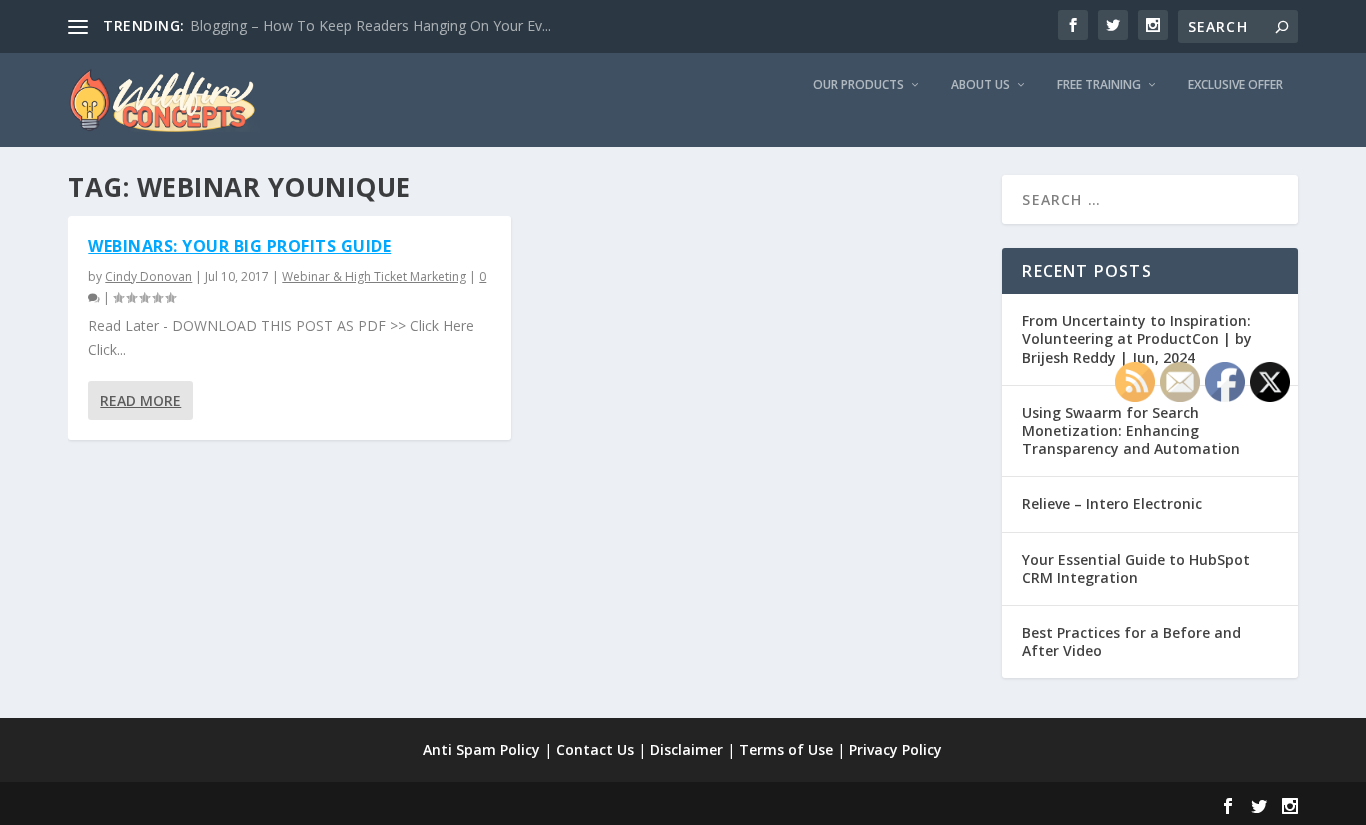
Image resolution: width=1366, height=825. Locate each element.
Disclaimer (686, 749)
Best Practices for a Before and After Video (1131, 641)
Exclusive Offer (1235, 85)
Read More (140, 400)
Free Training (1099, 85)
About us (980, 85)
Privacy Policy (895, 749)
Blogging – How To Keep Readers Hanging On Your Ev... (370, 25)
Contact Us (595, 749)
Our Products (858, 85)
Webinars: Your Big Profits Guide (239, 246)
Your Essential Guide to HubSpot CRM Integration (1136, 568)
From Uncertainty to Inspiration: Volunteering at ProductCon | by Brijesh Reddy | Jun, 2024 (1137, 338)
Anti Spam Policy (481, 749)
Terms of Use (786, 749)
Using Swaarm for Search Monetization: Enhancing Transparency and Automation (1131, 430)
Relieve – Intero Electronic (1112, 503)
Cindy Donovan (148, 276)
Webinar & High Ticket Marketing (374, 276)
